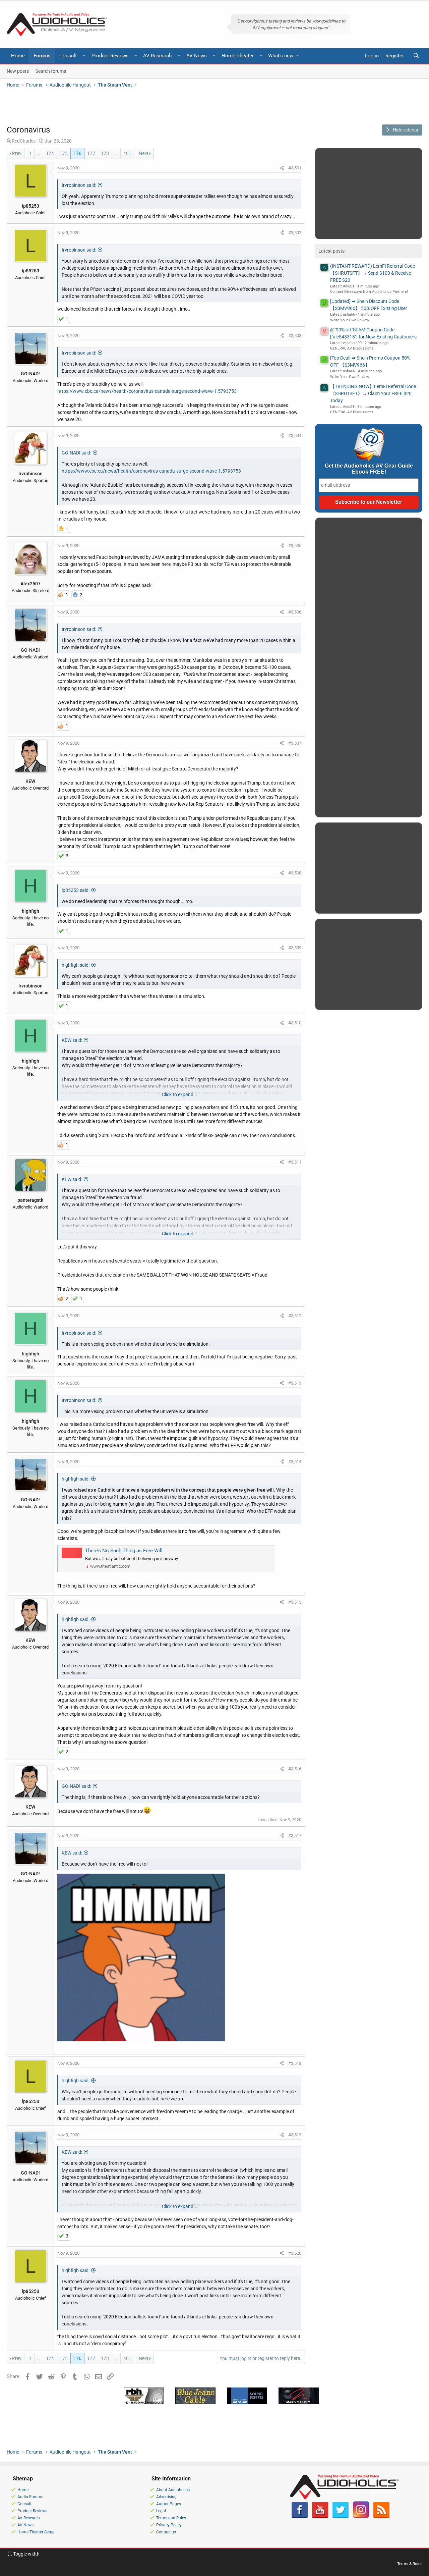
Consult (68, 56)
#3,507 (295, 743)
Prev (17, 153)
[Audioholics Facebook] (300, 2517)
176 (77, 153)
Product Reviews (110, 56)
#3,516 (295, 1769)
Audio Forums (30, 2497)
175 (64, 153)
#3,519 (295, 2135)
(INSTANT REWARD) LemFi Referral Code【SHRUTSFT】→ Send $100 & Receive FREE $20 (373, 273)
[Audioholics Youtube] (320, 2517)
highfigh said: (76, 965)
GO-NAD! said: (76, 453)
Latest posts (331, 251)
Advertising (166, 2497)
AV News (197, 56)
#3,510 (295, 1023)
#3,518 (295, 2063)
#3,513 (295, 1383)
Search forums (51, 71)
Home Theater (238, 56)
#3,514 (295, 1462)
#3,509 (295, 948)
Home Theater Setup (36, 2532)
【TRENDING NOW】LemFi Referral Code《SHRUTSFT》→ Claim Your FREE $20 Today (373, 393)
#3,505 (295, 546)
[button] (84, 56)
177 (91, 153)
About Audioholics (173, 2490)
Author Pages (169, 2504)
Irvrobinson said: (79, 185)
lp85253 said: (76, 890)
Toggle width (26, 2554)
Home (18, 56)
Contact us (166, 2532)
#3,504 (295, 436)
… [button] (39, 153)
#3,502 (295, 233)
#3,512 (295, 1316)
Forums (42, 56)
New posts (18, 71)
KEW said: (72, 1040)
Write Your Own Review (350, 320)
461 (127, 153)
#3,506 (295, 612)
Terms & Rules (410, 2564)
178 (105, 153)
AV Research (157, 56)
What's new (281, 56)
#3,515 (295, 1602)
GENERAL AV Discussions (352, 348)
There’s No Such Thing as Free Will (124, 1551)
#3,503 (295, 336)
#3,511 (295, 1162)
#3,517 (295, 1836)
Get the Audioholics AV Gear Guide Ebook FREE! (369, 469)
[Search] (416, 56)
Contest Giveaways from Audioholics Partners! (369, 292)
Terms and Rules (171, 2518)
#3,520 (295, 2253)
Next (144, 153)
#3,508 (295, 873)
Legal (161, 2511)
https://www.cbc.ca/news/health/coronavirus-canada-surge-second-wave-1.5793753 (147, 391)
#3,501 (295, 168)
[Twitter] (341, 2517)
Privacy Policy (169, 2525)
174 (50, 153)
